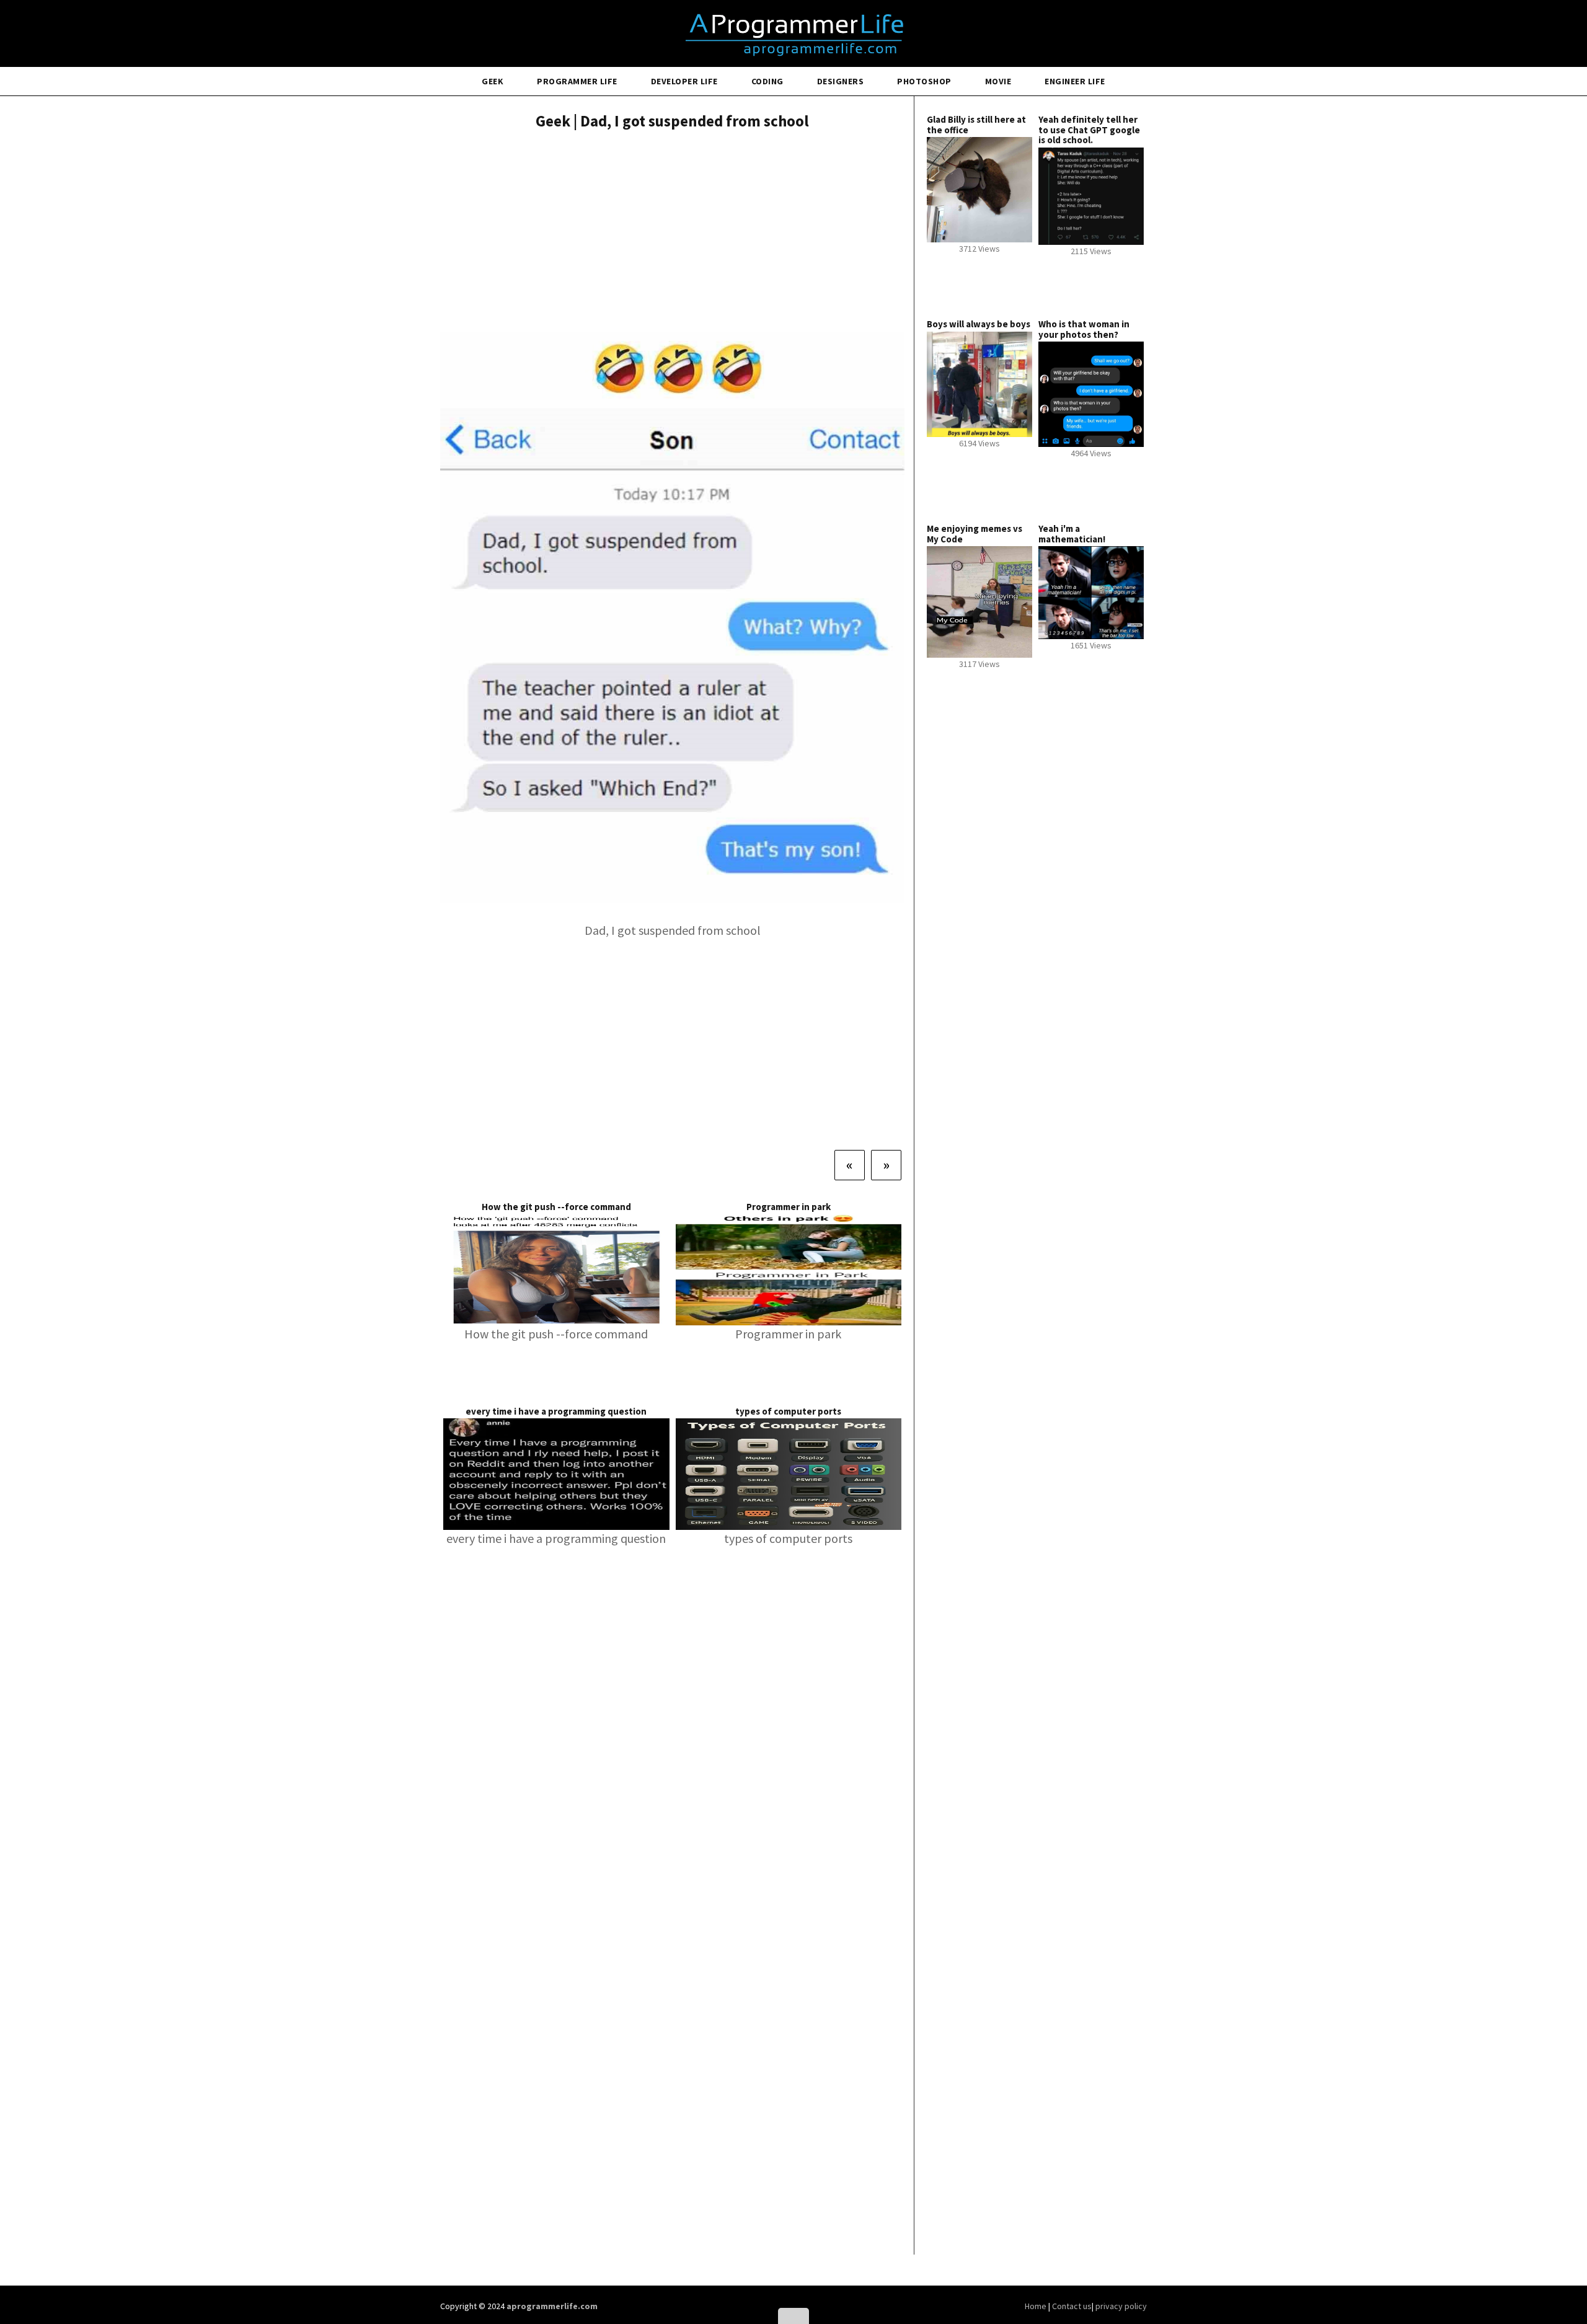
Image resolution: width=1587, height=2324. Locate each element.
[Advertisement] (672, 232)
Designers (841, 81)
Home (1037, 2306)
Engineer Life (1075, 81)
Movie (998, 81)
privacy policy (1121, 2306)
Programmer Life (577, 81)
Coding (767, 81)
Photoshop (924, 81)
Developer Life (684, 81)
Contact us (1072, 2306)
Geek (493, 81)
